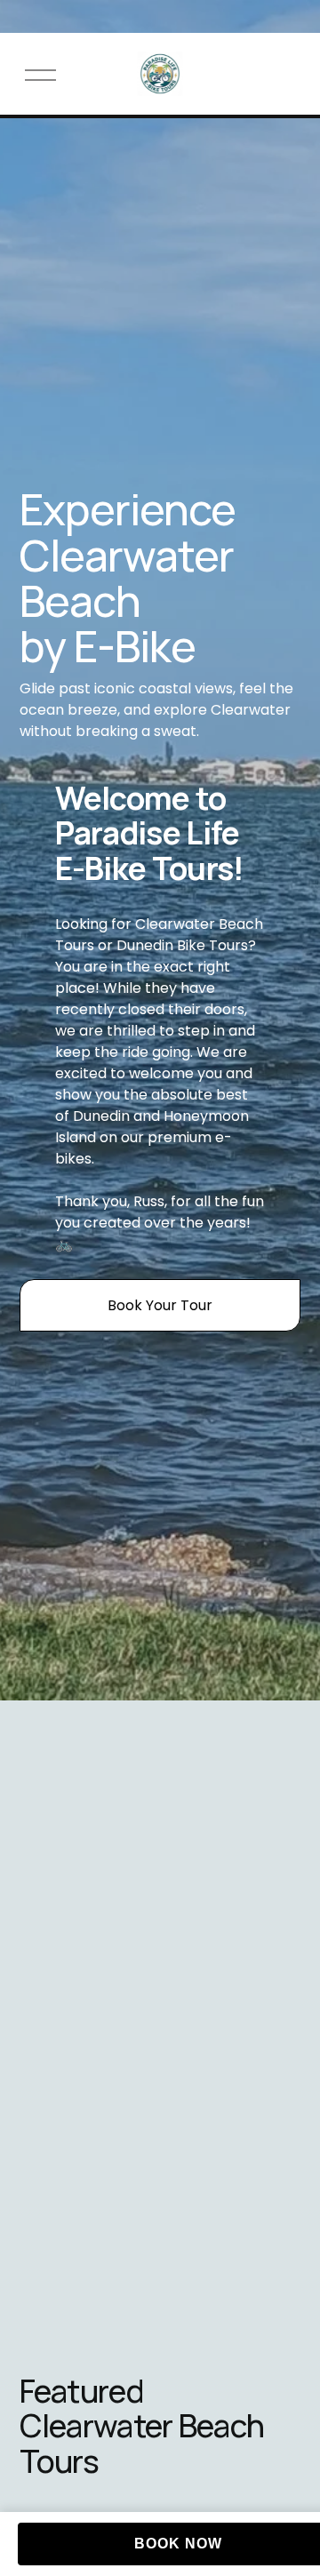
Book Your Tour (160, 1305)
